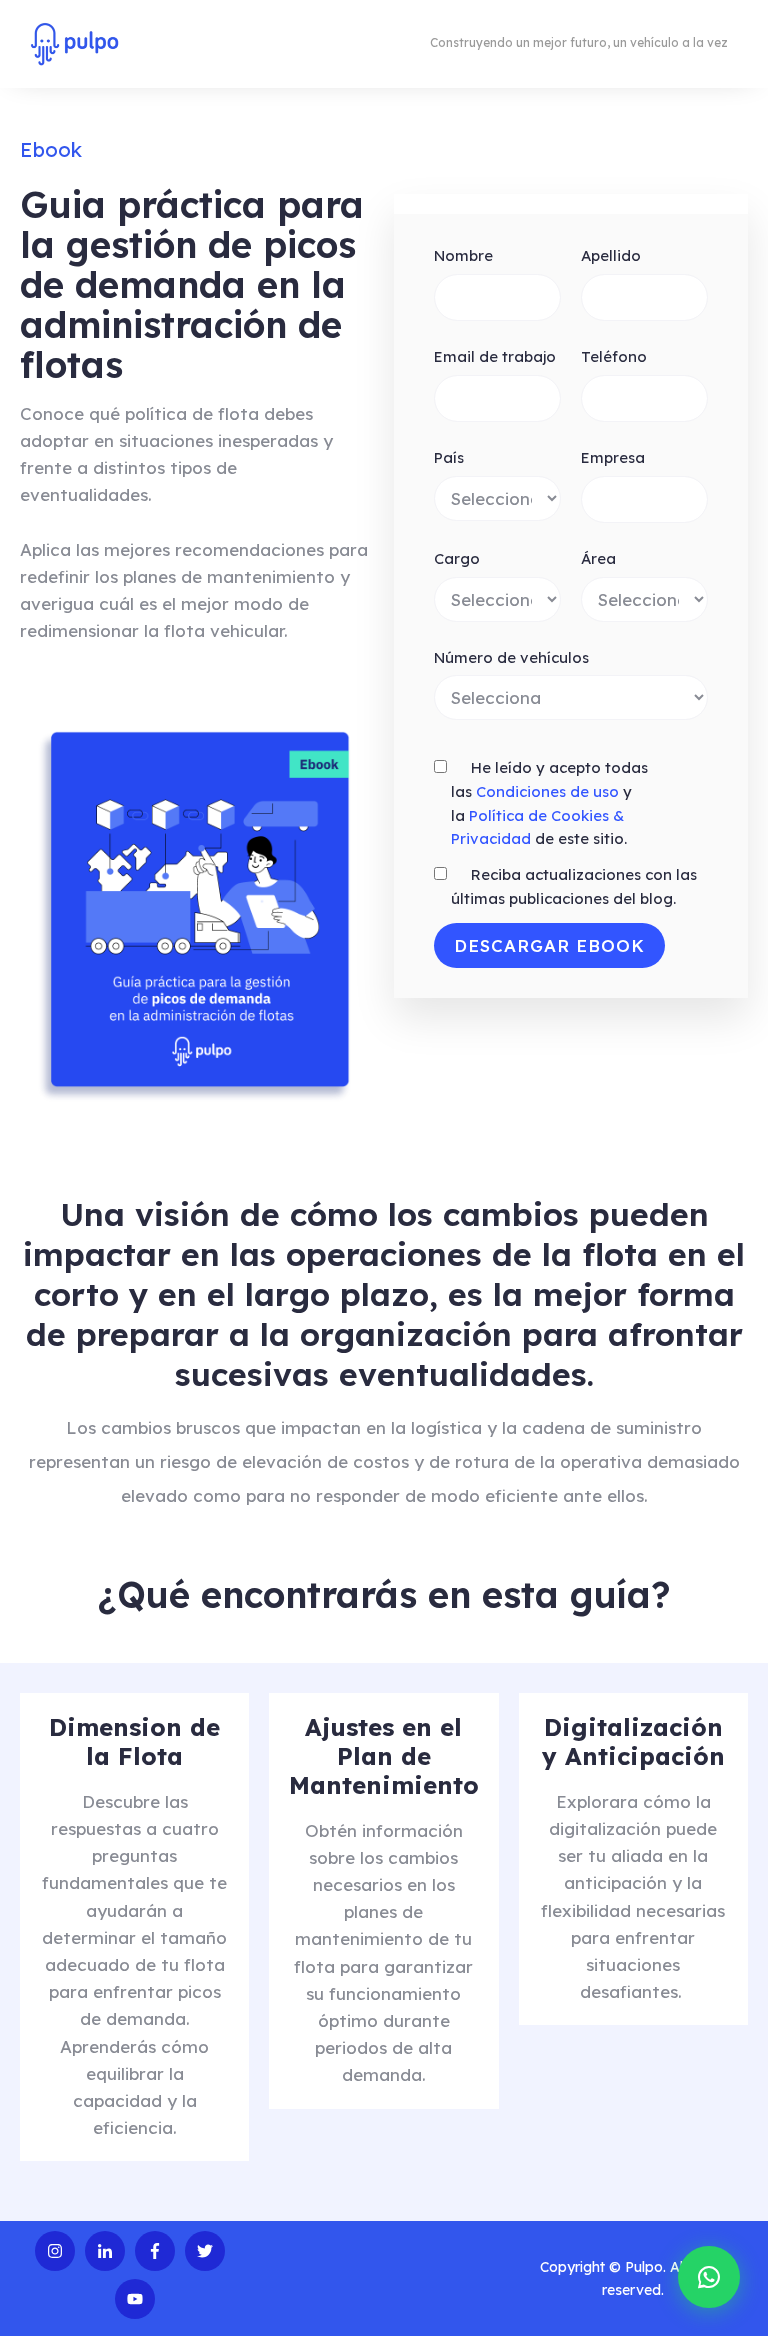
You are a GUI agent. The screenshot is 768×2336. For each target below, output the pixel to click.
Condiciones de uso (547, 791)
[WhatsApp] (709, 2277)
